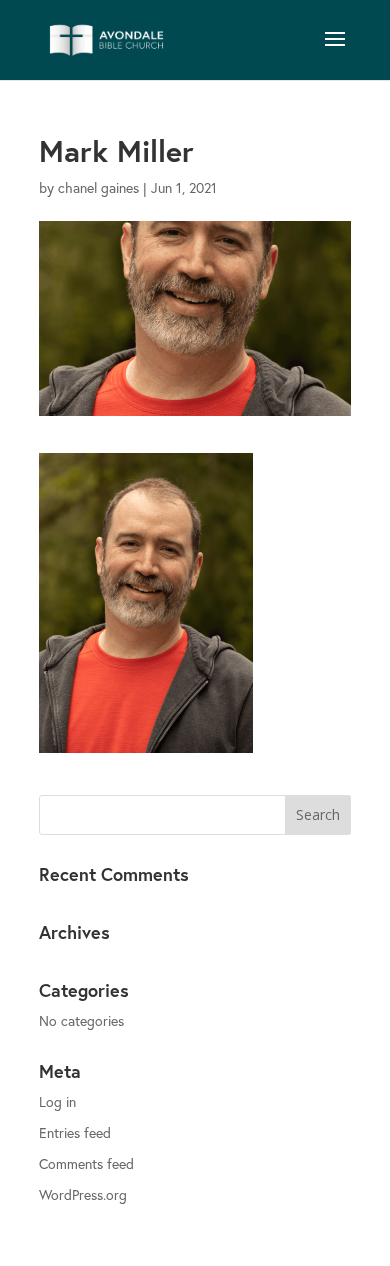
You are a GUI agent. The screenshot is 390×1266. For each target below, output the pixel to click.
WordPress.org (83, 1194)
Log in (57, 1101)
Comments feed (86, 1163)
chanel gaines (98, 187)
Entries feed (75, 1132)
